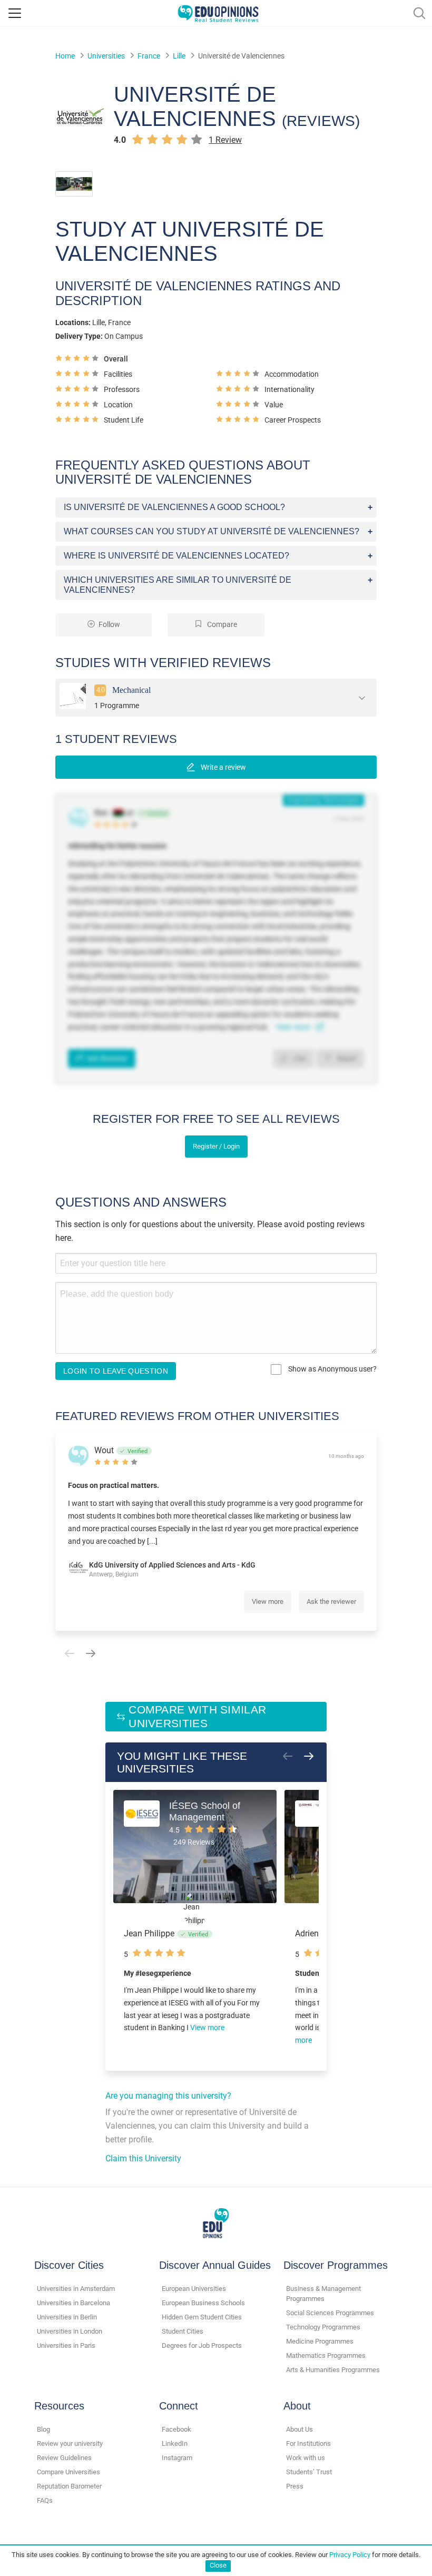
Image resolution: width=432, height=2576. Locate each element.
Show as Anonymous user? (332, 1369)
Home (65, 56)
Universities (106, 56)
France (149, 56)
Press (295, 2486)
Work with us (306, 2458)
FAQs (45, 2500)
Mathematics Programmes (326, 2355)
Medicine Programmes (320, 2341)
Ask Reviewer (107, 1058)
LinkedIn (175, 2443)
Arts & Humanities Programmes (333, 2370)
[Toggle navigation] (15, 13)
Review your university (70, 2443)
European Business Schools (203, 2303)
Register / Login (216, 1146)
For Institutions (308, 2443)
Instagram (177, 2458)
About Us (300, 2429)
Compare (221, 625)
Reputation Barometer (69, 2486)
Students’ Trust (309, 2472)
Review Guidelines (64, 2458)
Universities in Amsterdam (76, 2289)
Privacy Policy (350, 2555)
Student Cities (183, 2331)
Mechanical (131, 689)
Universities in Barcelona (73, 2303)
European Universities (194, 2289)
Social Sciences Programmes (330, 2313)
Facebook (176, 2429)
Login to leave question (116, 1371)
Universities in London (70, 2331)
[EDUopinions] (218, 12)
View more (268, 1602)
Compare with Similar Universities (197, 1716)
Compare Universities (68, 2472)
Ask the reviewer (331, 1602)
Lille (179, 56)
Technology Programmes (323, 2327)
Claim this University (143, 2158)
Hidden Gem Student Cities (202, 2317)
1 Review (225, 140)
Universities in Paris (66, 2345)
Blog (43, 2429)
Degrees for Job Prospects (202, 2345)
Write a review (223, 767)
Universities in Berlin (67, 2317)
